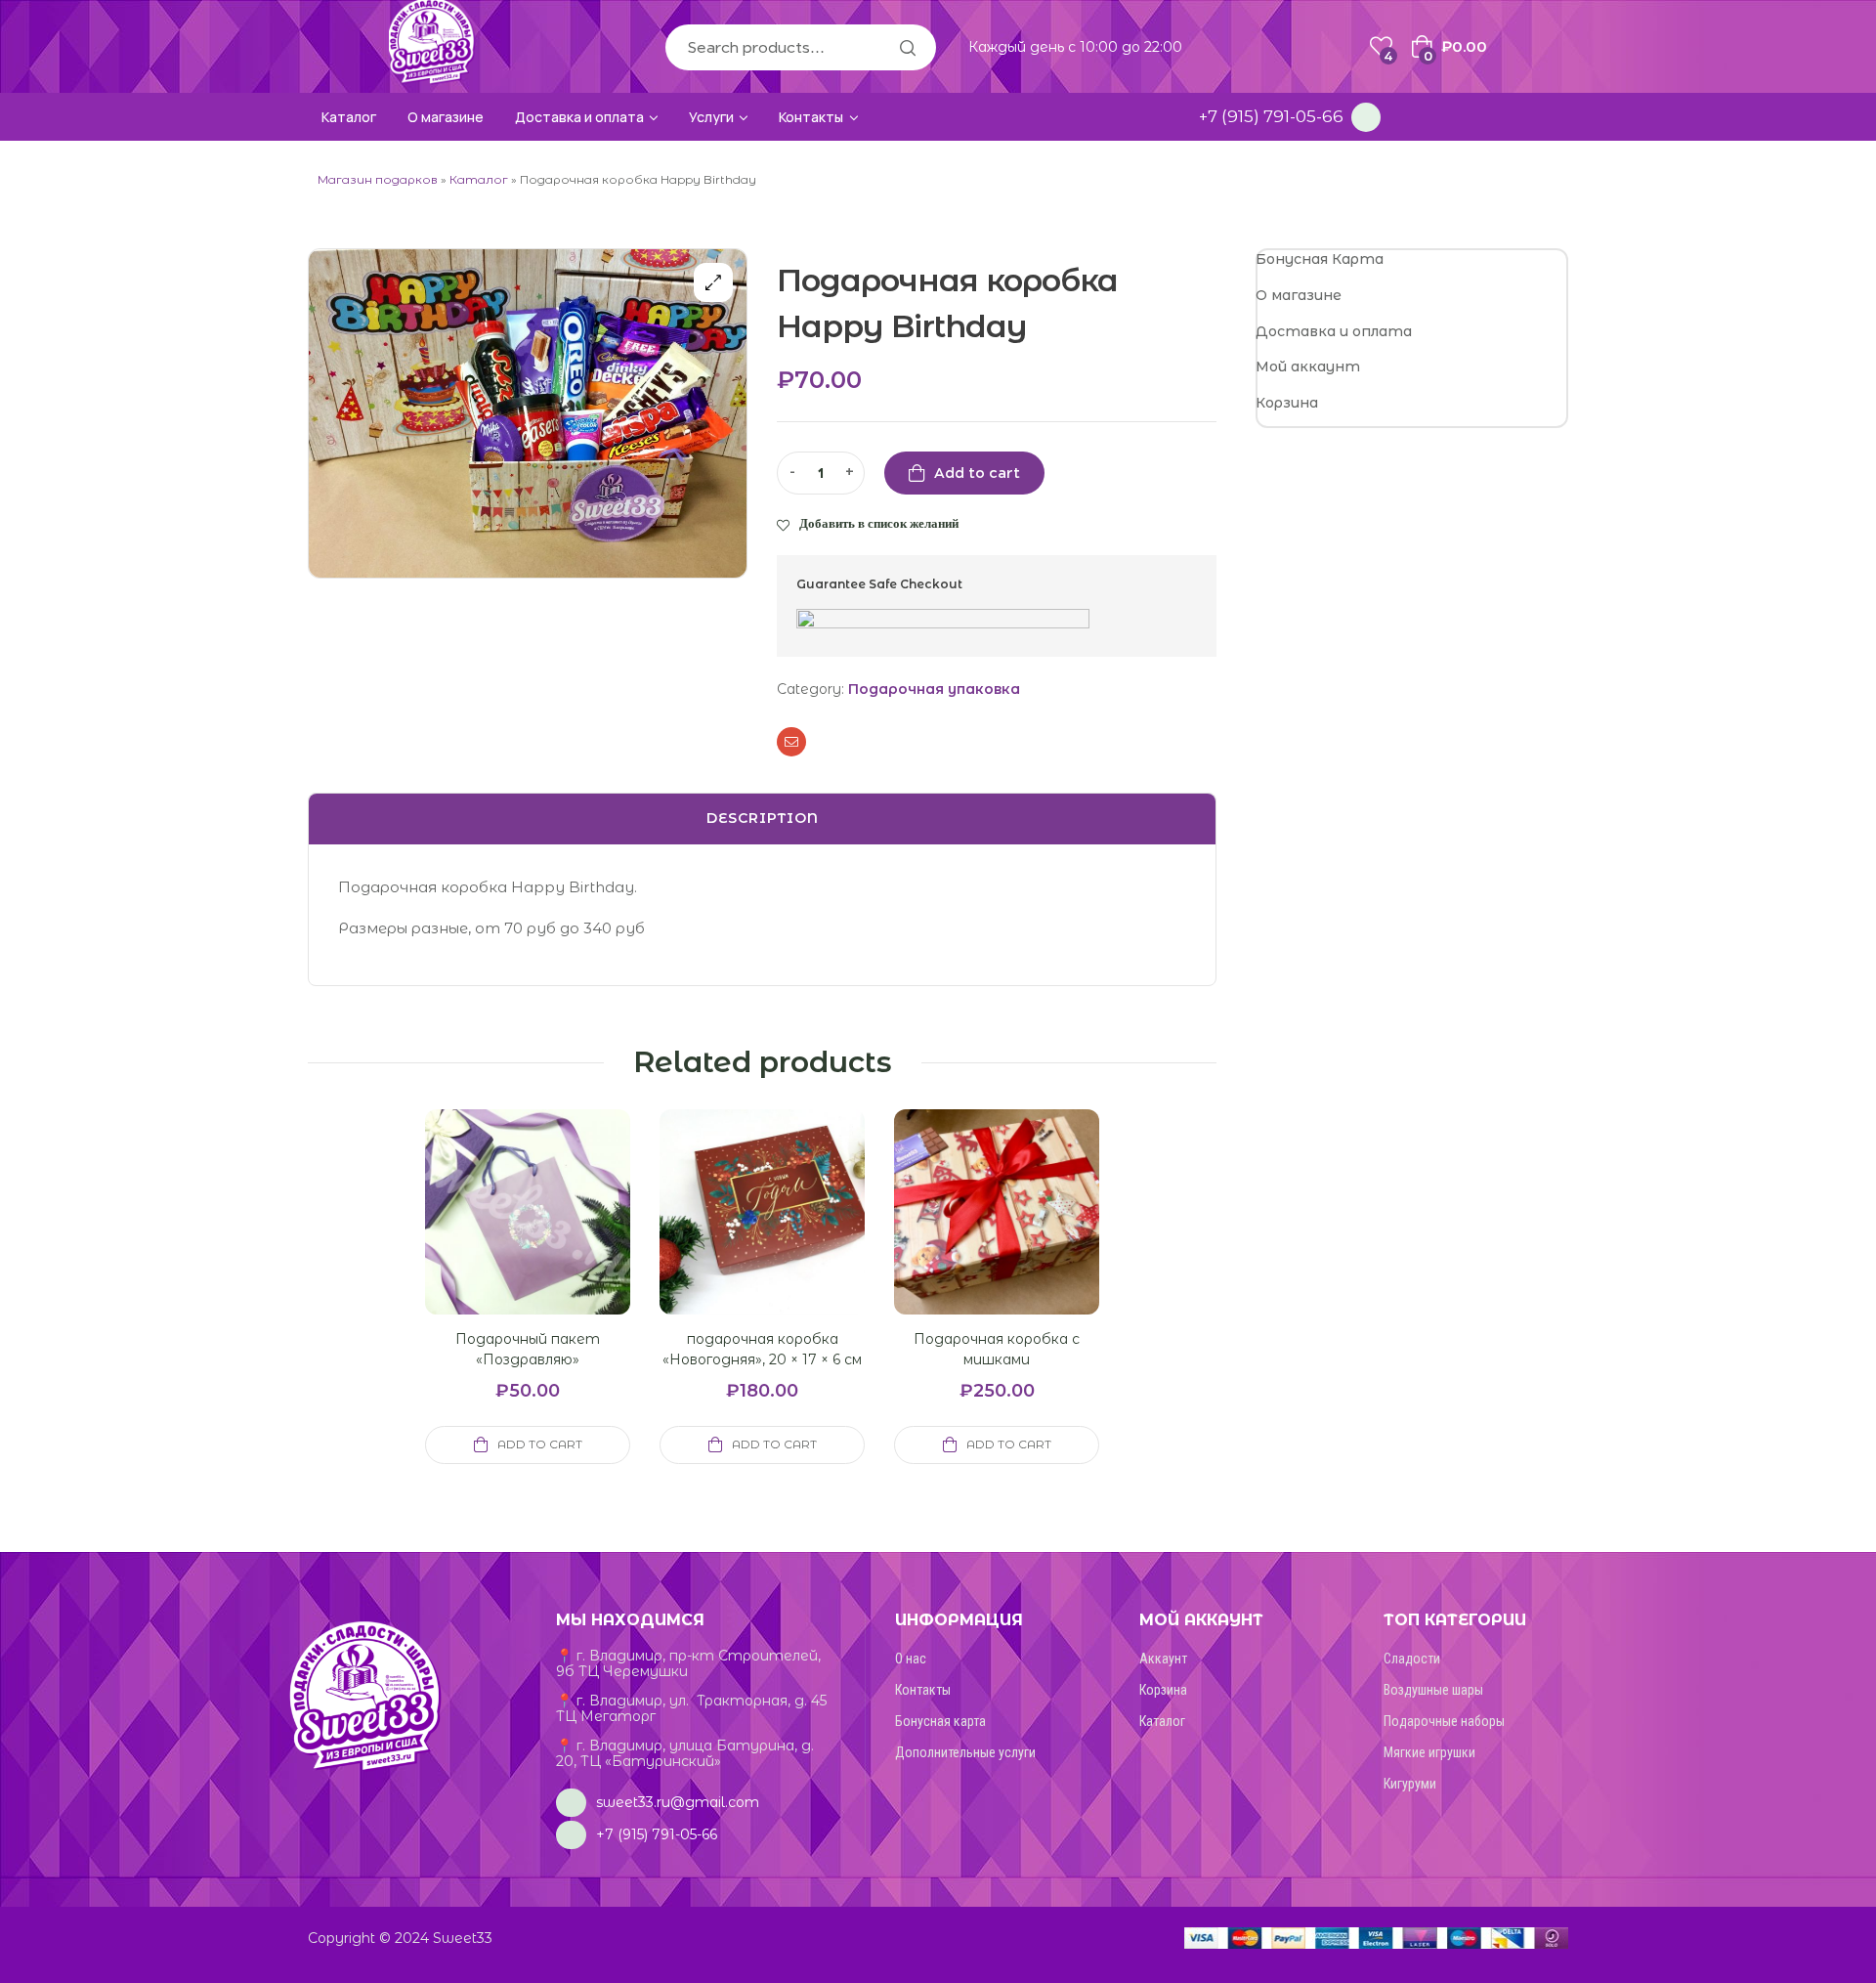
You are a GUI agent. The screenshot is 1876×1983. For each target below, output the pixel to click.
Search (907, 47)
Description (763, 818)
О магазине (1299, 295)
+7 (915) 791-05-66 (1271, 116)
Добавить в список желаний (879, 523)
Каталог (479, 179)
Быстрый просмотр (504, 1235)
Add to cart (977, 473)
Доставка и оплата (1334, 331)
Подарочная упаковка (934, 689)
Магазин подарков (378, 179)
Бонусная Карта (1320, 259)
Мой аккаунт (1308, 366)
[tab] (762, 819)
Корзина (1287, 403)
